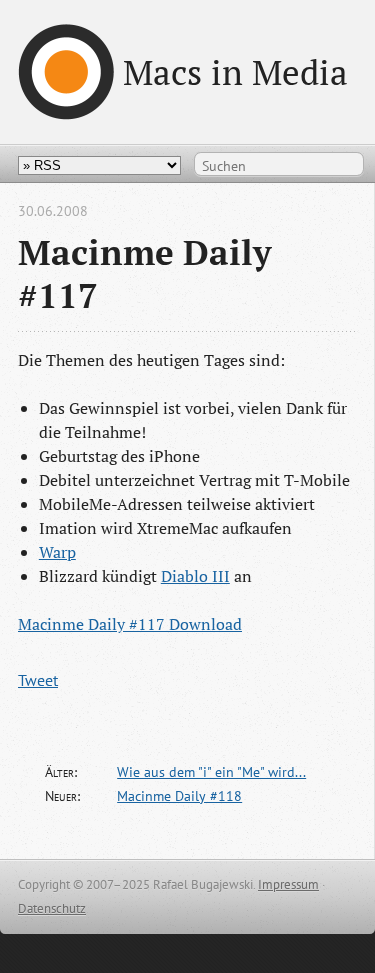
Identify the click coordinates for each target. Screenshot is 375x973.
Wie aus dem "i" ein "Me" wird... (211, 772)
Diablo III (195, 576)
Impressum (288, 884)
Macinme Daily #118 (179, 796)
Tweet (38, 680)
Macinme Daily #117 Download (130, 624)
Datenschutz (52, 908)
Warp (57, 552)
